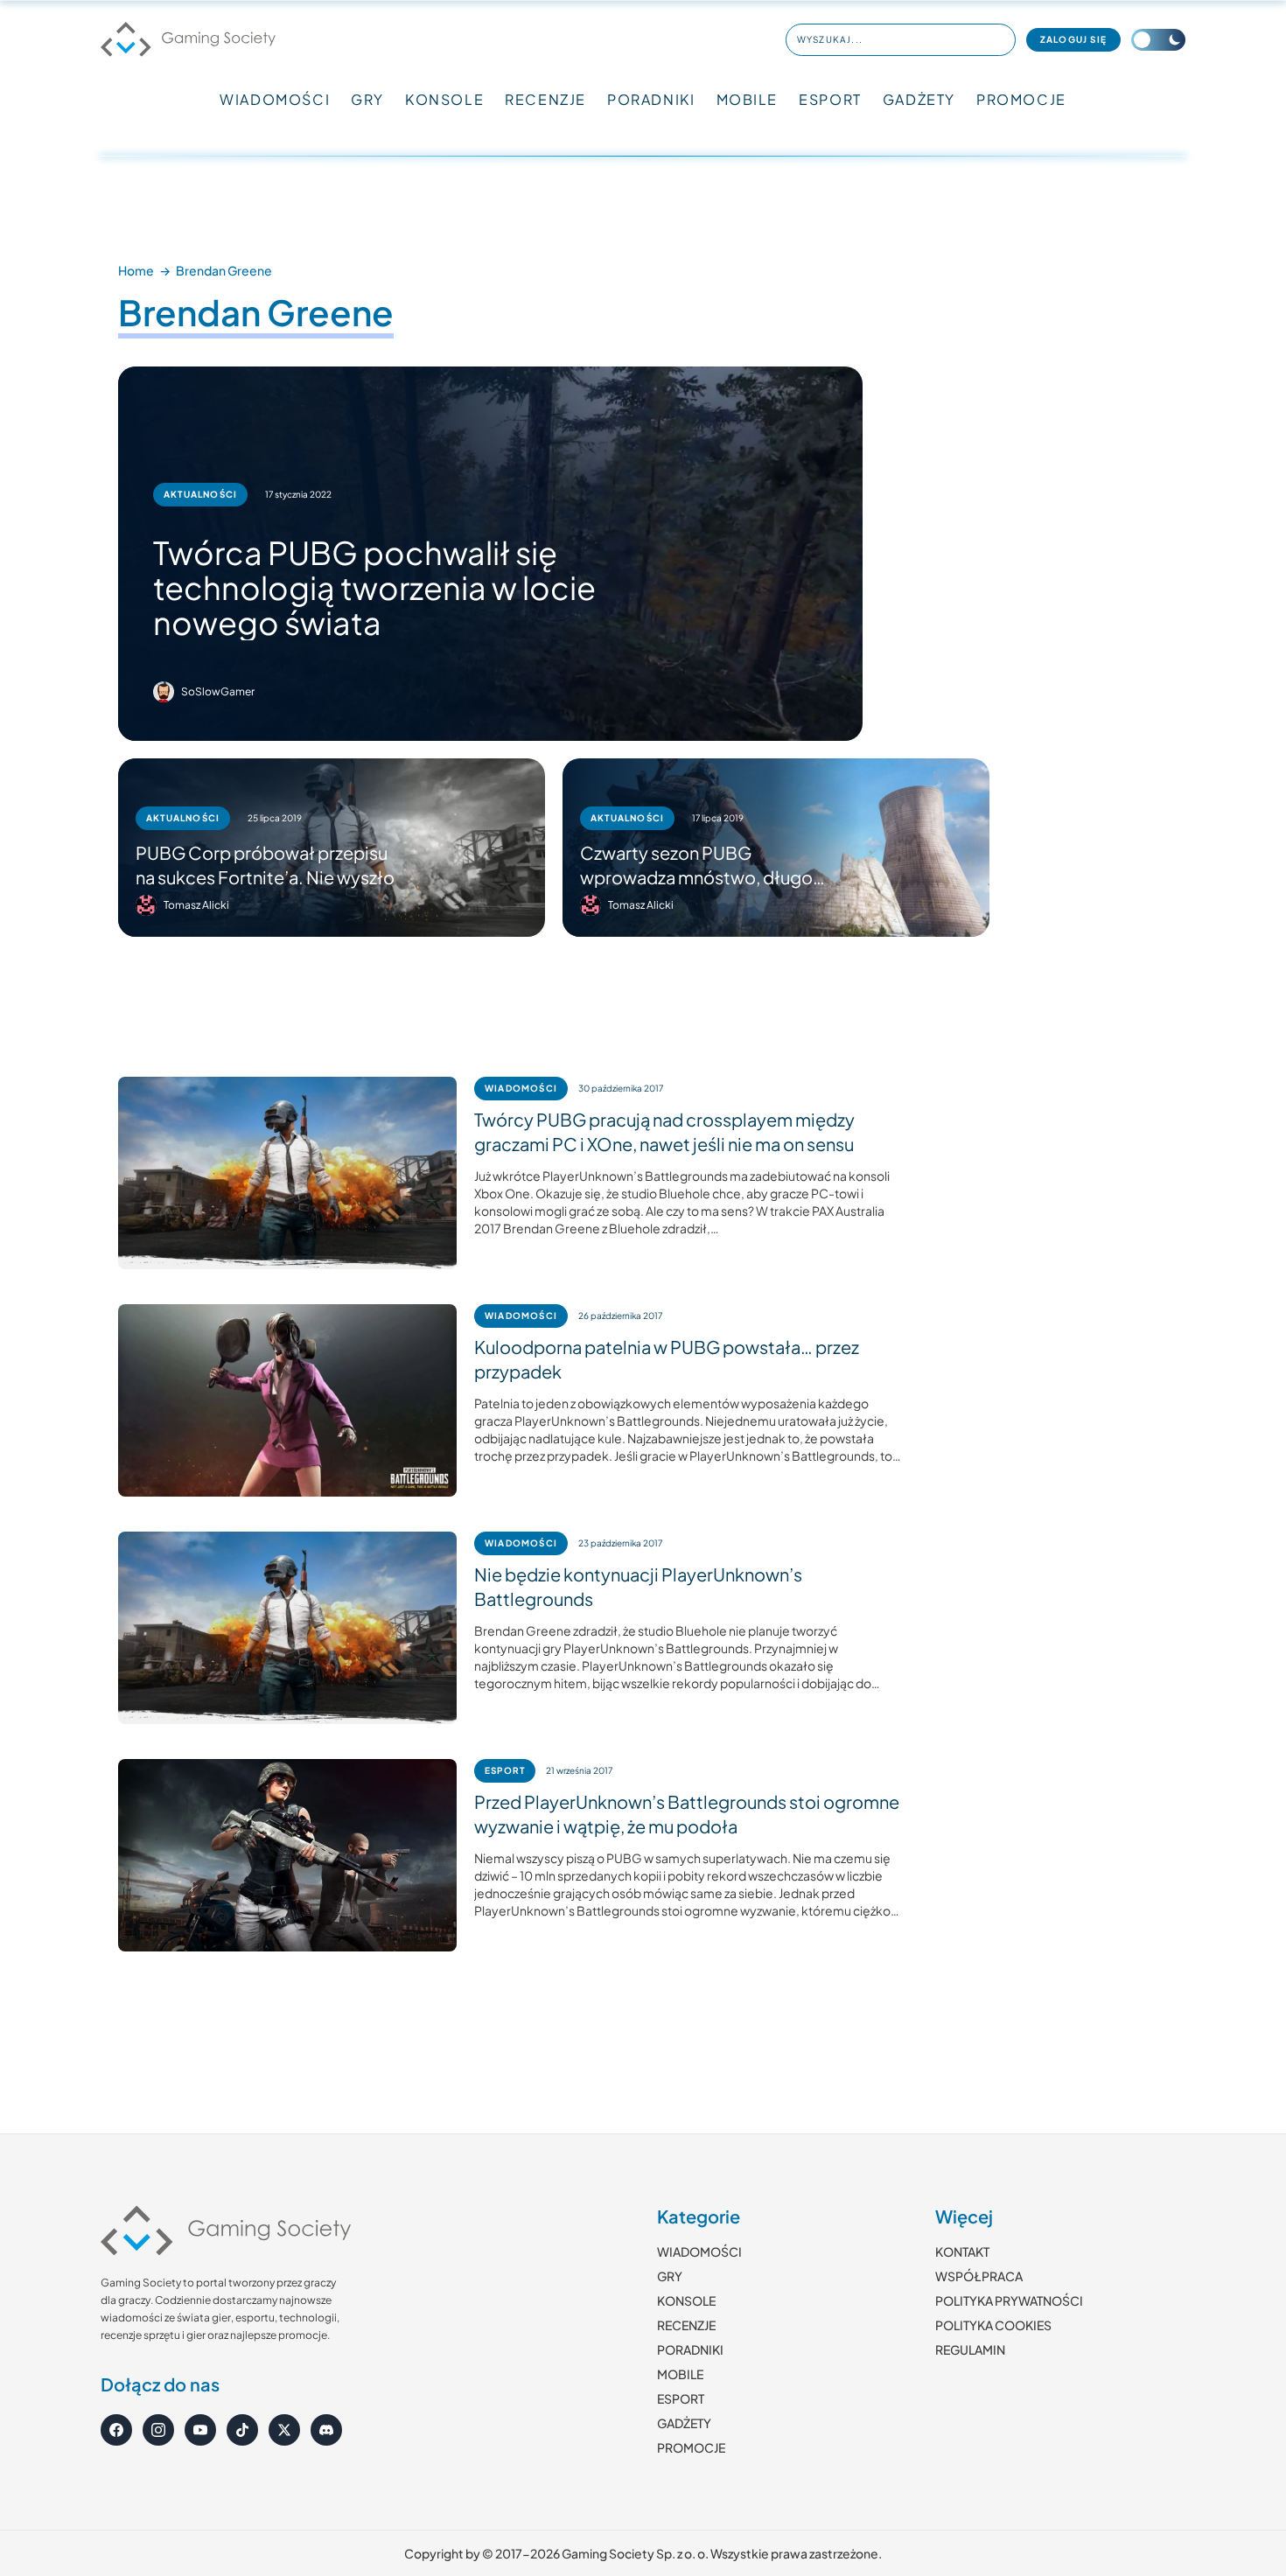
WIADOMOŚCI (275, 99)
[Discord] (326, 2430)
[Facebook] (116, 2430)
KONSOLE (444, 99)
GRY (367, 99)
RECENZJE (545, 99)
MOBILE (748, 99)
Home (136, 270)
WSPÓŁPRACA (979, 2276)
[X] (284, 2430)
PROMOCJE (1021, 99)
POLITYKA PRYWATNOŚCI (1009, 2300)
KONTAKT (962, 2251)
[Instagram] (158, 2430)
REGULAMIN (970, 2349)
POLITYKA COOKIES (993, 2325)
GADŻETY (919, 99)
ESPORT (830, 99)
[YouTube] (200, 2430)
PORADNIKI (651, 99)
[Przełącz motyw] (1158, 40)
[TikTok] (242, 2430)
